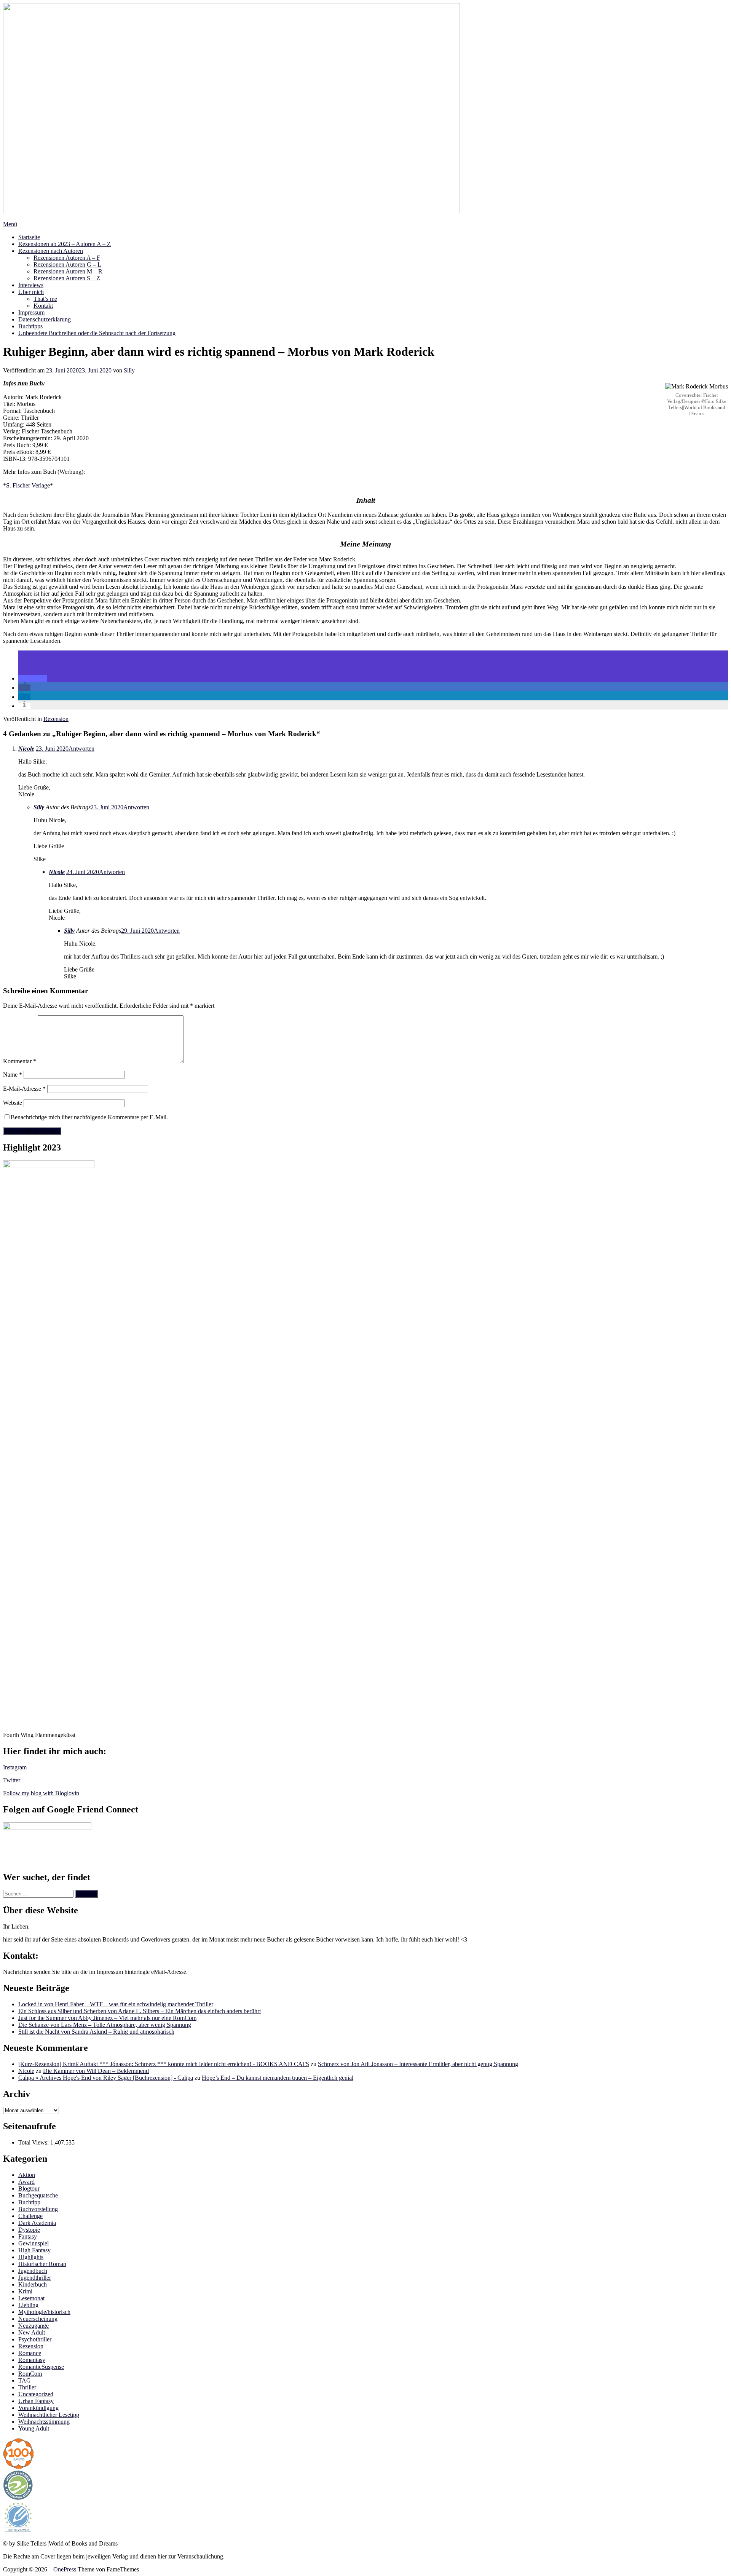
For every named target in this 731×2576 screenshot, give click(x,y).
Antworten (81, 749)
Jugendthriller (35, 2278)
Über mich (31, 292)
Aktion (27, 2175)
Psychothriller (35, 2339)
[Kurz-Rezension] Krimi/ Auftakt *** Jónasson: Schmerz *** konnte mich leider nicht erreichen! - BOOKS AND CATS (164, 2064)
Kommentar (20, 1061)
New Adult (32, 2332)
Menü (10, 224)
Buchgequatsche (38, 2195)
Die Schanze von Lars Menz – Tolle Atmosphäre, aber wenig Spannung (105, 2025)
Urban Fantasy (36, 2401)
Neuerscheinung (38, 2319)
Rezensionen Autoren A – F (67, 258)
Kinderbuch (33, 2284)
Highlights (31, 2257)
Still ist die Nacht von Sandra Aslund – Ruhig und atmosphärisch (96, 2032)
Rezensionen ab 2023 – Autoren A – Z (65, 244)
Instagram (15, 1767)
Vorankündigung (38, 2408)
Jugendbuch (33, 2271)
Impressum (31, 312)
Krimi (25, 2291)
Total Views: (34, 2142)
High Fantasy (34, 2250)
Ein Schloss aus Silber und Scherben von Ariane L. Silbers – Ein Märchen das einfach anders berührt (140, 2011)
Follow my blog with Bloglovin (41, 1793)
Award (26, 2182)
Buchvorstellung (38, 2209)
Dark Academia (37, 2223)
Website (13, 1103)
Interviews (31, 285)
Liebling (28, 2305)
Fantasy (28, 2236)
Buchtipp (29, 2202)
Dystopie (29, 2230)
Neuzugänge (34, 2326)
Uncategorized (36, 2394)
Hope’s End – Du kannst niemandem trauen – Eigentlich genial (278, 2078)
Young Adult (34, 2428)
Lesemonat (31, 2298)
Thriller (27, 2387)
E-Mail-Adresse (24, 1089)
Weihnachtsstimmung (44, 2422)
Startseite (29, 237)
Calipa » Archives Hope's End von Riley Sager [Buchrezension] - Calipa (106, 2078)
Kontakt (43, 306)
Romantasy (32, 2360)
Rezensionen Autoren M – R (68, 271)
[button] (33, 678)
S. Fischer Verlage (28, 485)
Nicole (26, 749)
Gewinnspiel (34, 2243)
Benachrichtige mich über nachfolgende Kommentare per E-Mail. (89, 1117)
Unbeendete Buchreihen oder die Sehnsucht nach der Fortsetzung (97, 333)
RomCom (30, 2374)
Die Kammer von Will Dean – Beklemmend (96, 2071)
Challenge (30, 2216)
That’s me (45, 299)
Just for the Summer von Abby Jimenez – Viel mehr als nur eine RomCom (107, 2018)
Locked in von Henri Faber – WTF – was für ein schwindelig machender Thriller (116, 2004)
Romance (30, 2353)
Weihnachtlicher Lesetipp (49, 2415)
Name (13, 1075)
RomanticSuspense (41, 2367)
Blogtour (29, 2188)
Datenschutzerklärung (45, 319)
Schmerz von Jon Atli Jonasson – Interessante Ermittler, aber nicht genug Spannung (418, 2064)
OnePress (65, 2569)
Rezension (56, 719)
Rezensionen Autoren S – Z (67, 278)
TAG (25, 2380)
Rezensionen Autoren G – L (67, 264)
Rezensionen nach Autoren (51, 251)
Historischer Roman (42, 2264)
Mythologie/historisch (44, 2312)
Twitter (12, 1780)
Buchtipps (30, 326)
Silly (129, 370)
